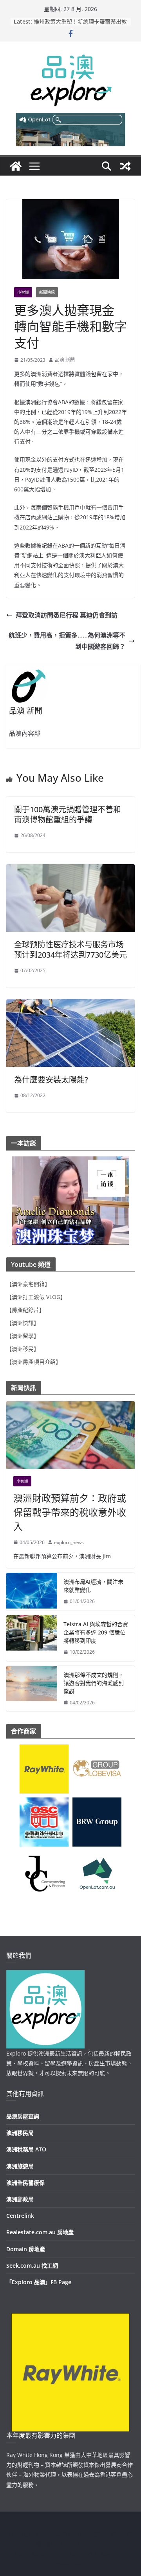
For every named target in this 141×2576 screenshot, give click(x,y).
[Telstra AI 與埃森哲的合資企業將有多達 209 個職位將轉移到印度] (32, 1638)
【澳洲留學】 (23, 1336)
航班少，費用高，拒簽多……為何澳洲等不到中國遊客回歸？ (67, 641)
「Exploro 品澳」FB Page (39, 2282)
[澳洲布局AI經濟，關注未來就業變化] (32, 1592)
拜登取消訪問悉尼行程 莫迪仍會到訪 (67, 615)
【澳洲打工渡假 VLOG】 (36, 1297)
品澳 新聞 (65, 360)
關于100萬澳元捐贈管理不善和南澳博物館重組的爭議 (68, 814)
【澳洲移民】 (23, 1349)
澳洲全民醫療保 (25, 2183)
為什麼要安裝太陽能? (51, 1080)
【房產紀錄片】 (25, 1310)
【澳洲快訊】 (23, 1323)
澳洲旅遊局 (20, 2166)
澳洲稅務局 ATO (26, 2149)
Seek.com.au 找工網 (32, 2265)
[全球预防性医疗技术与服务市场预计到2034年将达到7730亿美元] (70, 870)
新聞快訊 (47, 292)
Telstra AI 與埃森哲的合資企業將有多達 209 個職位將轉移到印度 (96, 1632)
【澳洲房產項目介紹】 (34, 1362)
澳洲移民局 (20, 2133)
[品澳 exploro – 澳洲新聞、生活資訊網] (16, 166)
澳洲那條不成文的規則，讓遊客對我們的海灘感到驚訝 (94, 1683)
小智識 (23, 292)
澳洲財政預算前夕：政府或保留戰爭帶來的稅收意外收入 (70, 1512)
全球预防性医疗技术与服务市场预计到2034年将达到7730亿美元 (70, 950)
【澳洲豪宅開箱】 (28, 1284)
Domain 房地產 (26, 2249)
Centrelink (20, 2216)
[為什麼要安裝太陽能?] (70, 1005)
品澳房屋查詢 (23, 2116)
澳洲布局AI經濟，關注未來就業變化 (93, 1586)
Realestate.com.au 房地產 (40, 2232)
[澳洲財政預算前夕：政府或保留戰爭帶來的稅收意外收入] (70, 1435)
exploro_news (69, 1542)
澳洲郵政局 (20, 2199)
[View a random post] (125, 166)
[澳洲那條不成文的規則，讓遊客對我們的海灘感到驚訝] (32, 1689)
